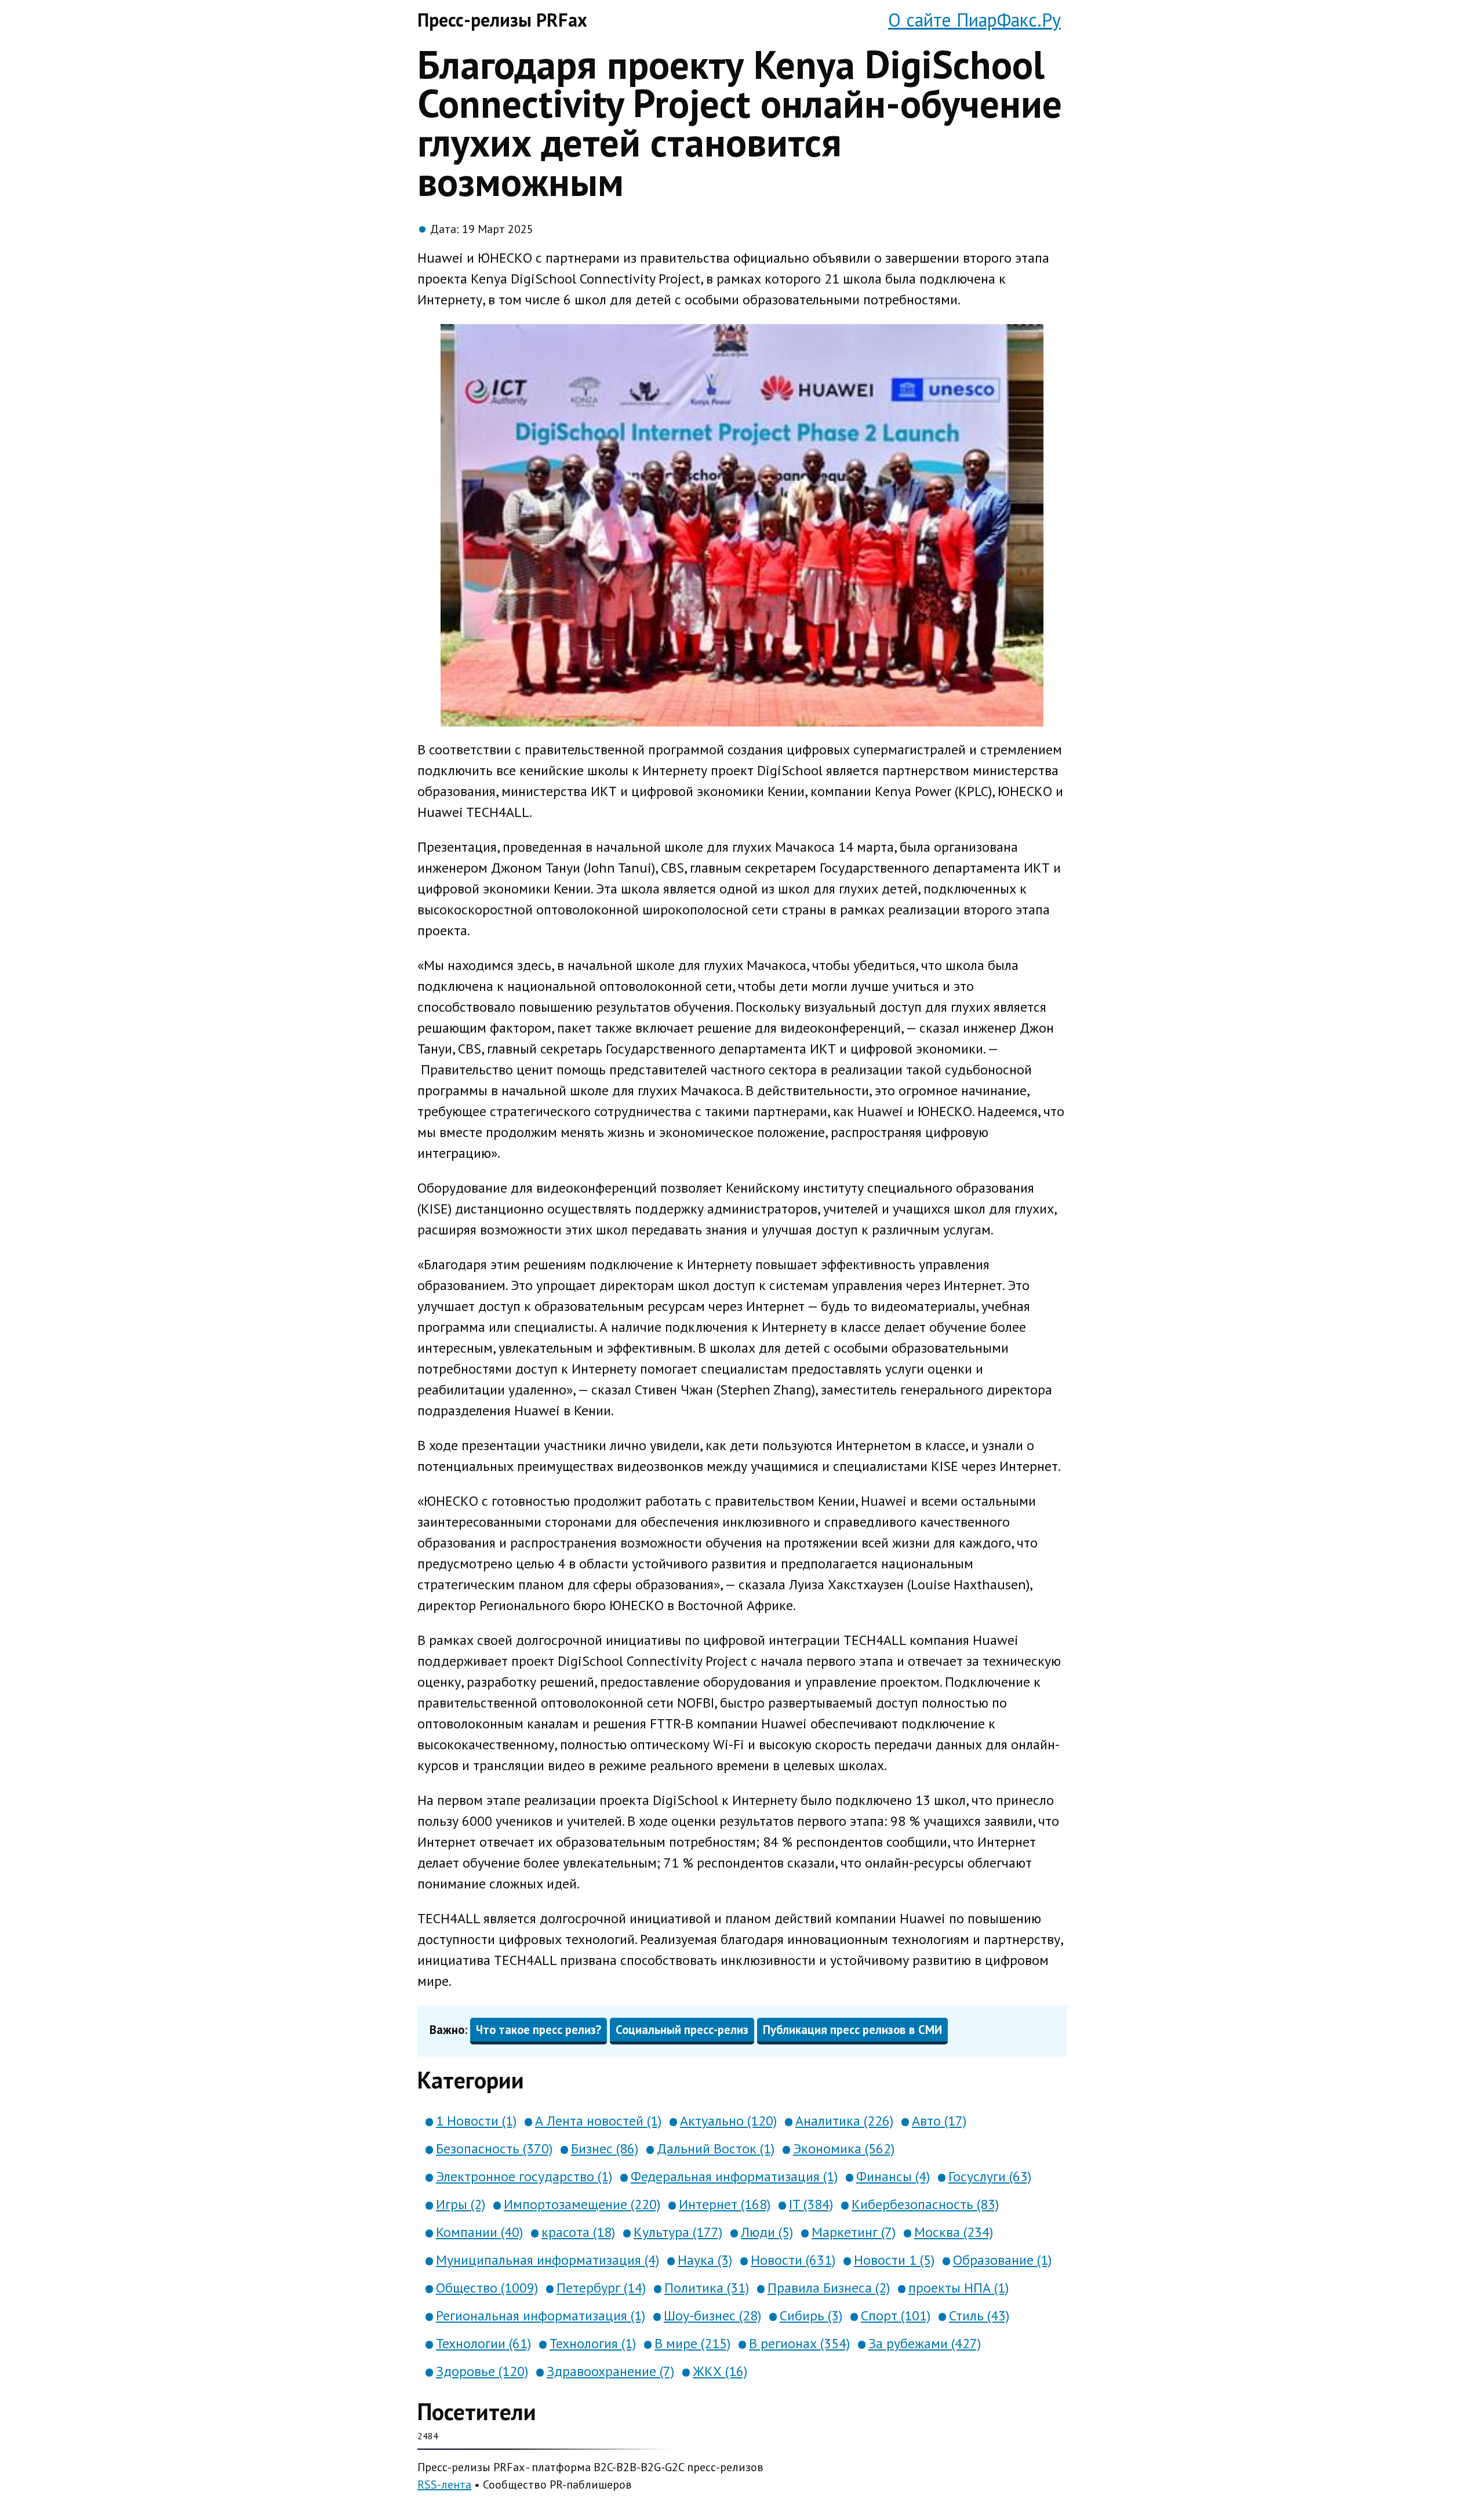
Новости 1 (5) (894, 2260)
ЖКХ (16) (720, 2371)
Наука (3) (705, 2260)
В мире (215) (692, 2343)
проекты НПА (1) (959, 2288)
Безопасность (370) (494, 2149)
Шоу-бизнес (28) (712, 2315)
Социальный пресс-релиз (682, 2030)
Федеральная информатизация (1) (734, 2176)
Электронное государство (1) (524, 2176)
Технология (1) (593, 2343)
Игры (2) (461, 2204)
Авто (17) (939, 2121)
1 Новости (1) (476, 2121)
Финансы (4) (893, 2176)
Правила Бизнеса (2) (829, 2288)
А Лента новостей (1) (598, 2121)
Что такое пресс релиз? (539, 2030)
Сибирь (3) (811, 2315)
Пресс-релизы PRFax (502, 20)
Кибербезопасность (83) (925, 2204)
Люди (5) (767, 2232)
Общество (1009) (487, 2288)
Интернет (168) (725, 2204)
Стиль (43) (979, 2315)
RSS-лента (444, 2485)
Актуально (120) (728, 2121)
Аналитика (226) (844, 2121)
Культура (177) (678, 2232)
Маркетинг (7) (854, 2232)
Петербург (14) (601, 2288)
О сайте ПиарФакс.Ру (974, 20)
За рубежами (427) (925, 2343)
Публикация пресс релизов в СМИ (852, 2030)
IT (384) (811, 2204)
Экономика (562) (844, 2149)
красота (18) (578, 2232)
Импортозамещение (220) (582, 2204)
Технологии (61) (483, 2343)
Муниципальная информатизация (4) (548, 2260)
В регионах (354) (799, 2343)
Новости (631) (793, 2260)
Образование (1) (1002, 2260)
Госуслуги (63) (990, 2176)
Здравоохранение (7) (610, 2371)
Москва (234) (954, 2232)
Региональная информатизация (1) (541, 2315)
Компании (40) (479, 2232)
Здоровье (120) (482, 2371)
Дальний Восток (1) (716, 2149)
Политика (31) (707, 2288)
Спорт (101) (896, 2315)
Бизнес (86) (605, 2149)
